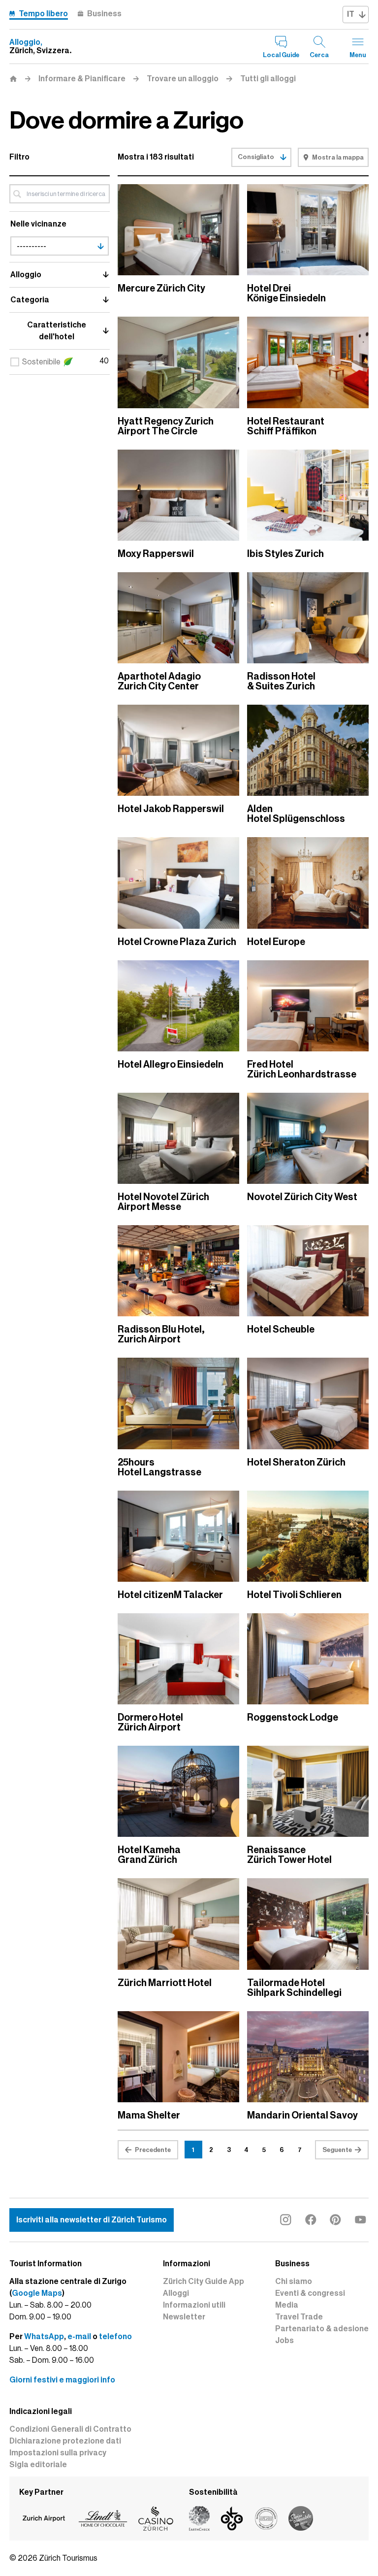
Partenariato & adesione (322, 2329)
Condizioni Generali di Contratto (70, 2429)
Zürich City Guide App (204, 2282)
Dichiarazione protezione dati (65, 2441)
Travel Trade (299, 2317)
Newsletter (184, 2317)
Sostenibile (41, 362)
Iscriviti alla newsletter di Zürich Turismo (92, 2220)
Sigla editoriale (38, 2465)
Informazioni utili (194, 2305)
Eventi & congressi (310, 2293)
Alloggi (176, 2293)
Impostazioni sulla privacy (58, 2453)
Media (287, 2305)
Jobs (284, 2341)
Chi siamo (294, 2282)
